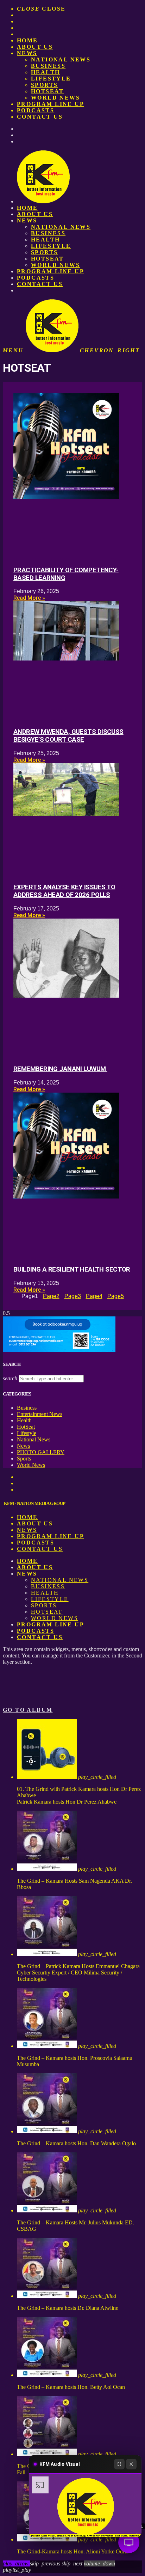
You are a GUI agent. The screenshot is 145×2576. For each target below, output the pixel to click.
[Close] (131, 2464)
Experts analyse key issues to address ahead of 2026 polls (64, 891)
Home (27, 40)
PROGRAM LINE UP (51, 104)
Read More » (29, 598)
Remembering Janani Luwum (60, 1069)
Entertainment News (40, 1414)
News (27, 53)
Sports (44, 85)
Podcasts (36, 110)
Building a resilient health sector (72, 1269)
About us (35, 47)
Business (48, 66)
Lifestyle (51, 79)
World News (55, 98)
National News (61, 59)
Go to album (28, 1710)
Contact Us (40, 117)
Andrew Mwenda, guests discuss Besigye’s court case (68, 736)
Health (45, 72)
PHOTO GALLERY (41, 1452)
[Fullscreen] (119, 2464)
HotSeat (48, 91)
